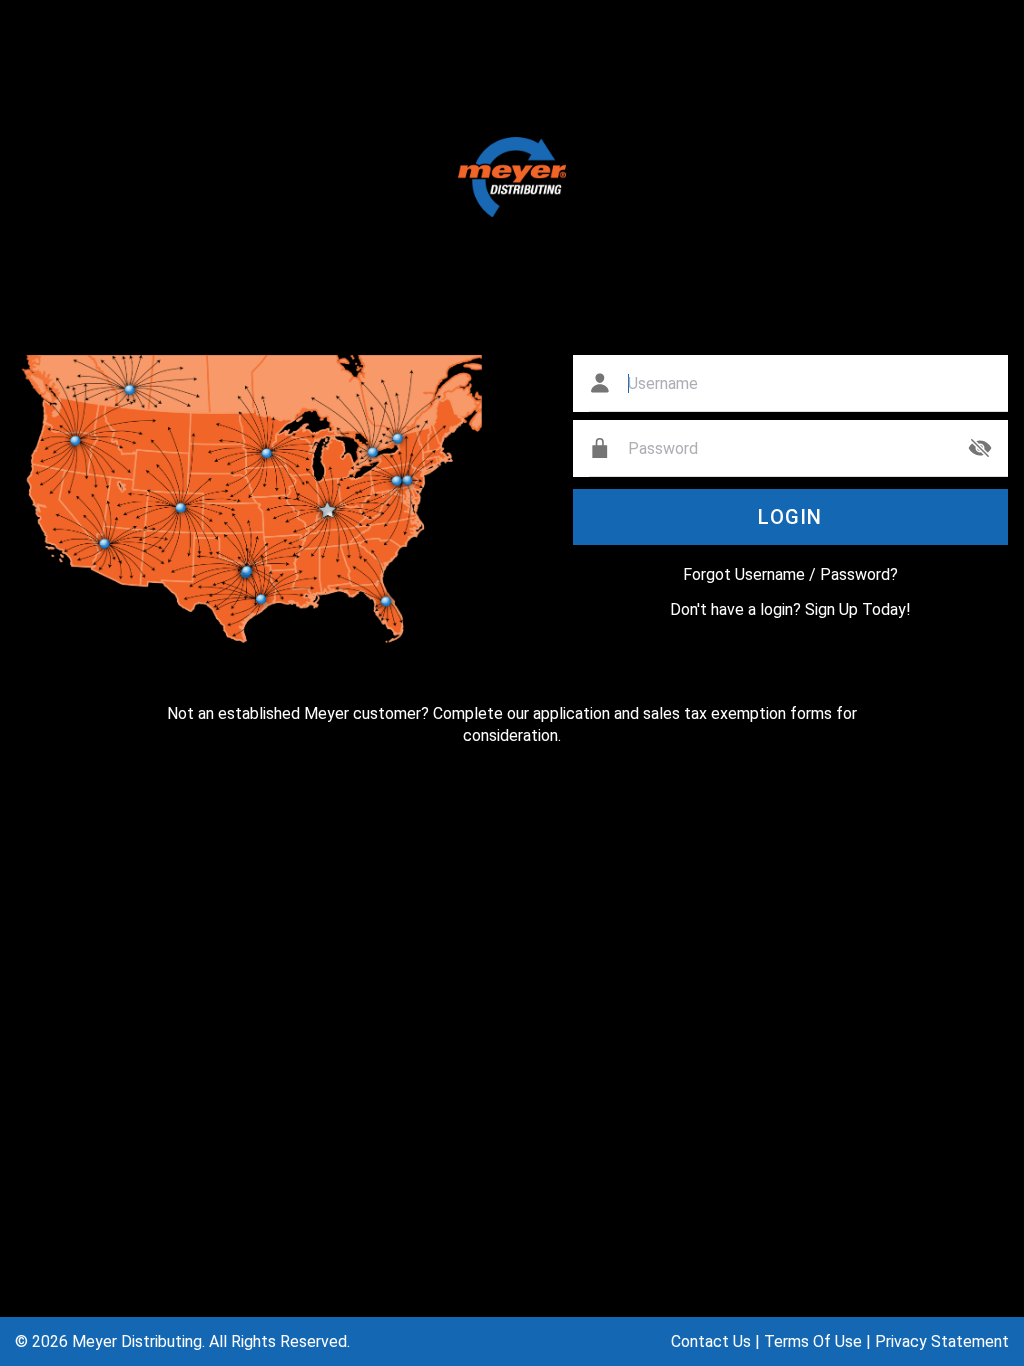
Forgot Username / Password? (790, 574)
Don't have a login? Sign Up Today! (790, 609)
